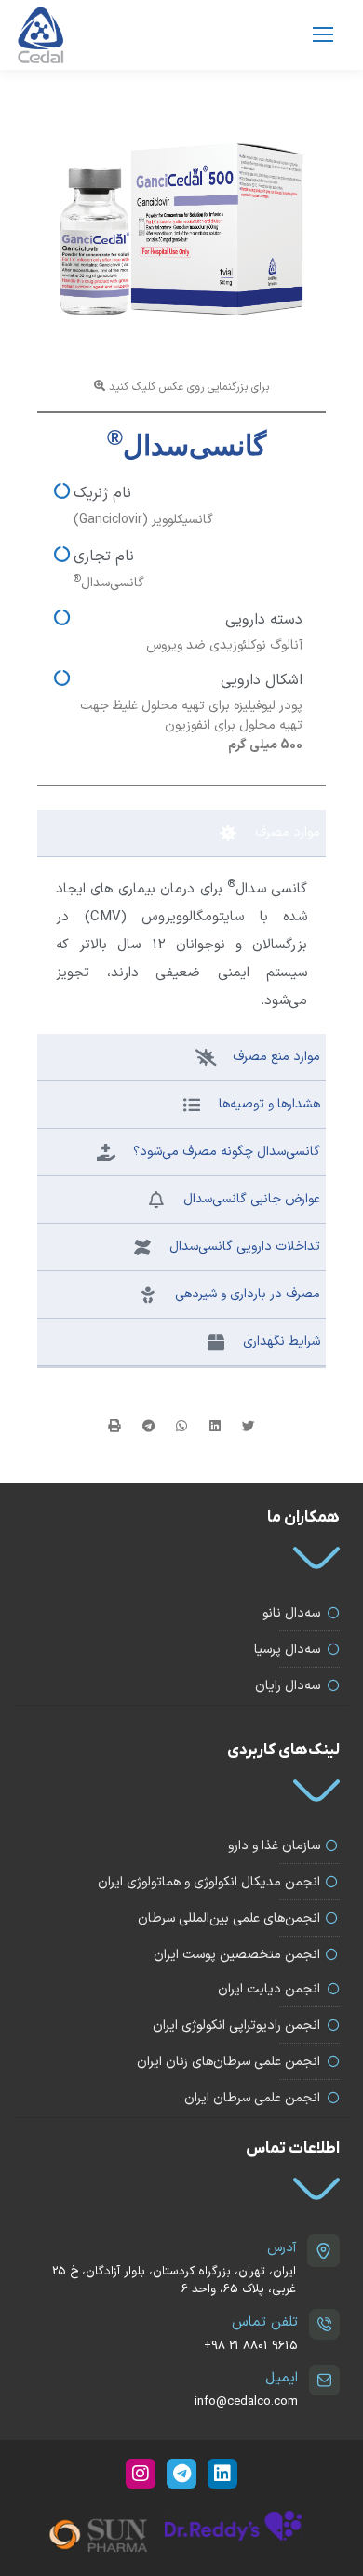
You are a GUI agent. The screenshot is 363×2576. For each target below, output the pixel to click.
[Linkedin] (222, 2474)
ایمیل (282, 2378)
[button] (249, 1427)
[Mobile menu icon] (323, 34)
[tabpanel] (181, 946)
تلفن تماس (265, 2322)
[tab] (181, 833)
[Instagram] (141, 2474)
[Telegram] (181, 2474)
